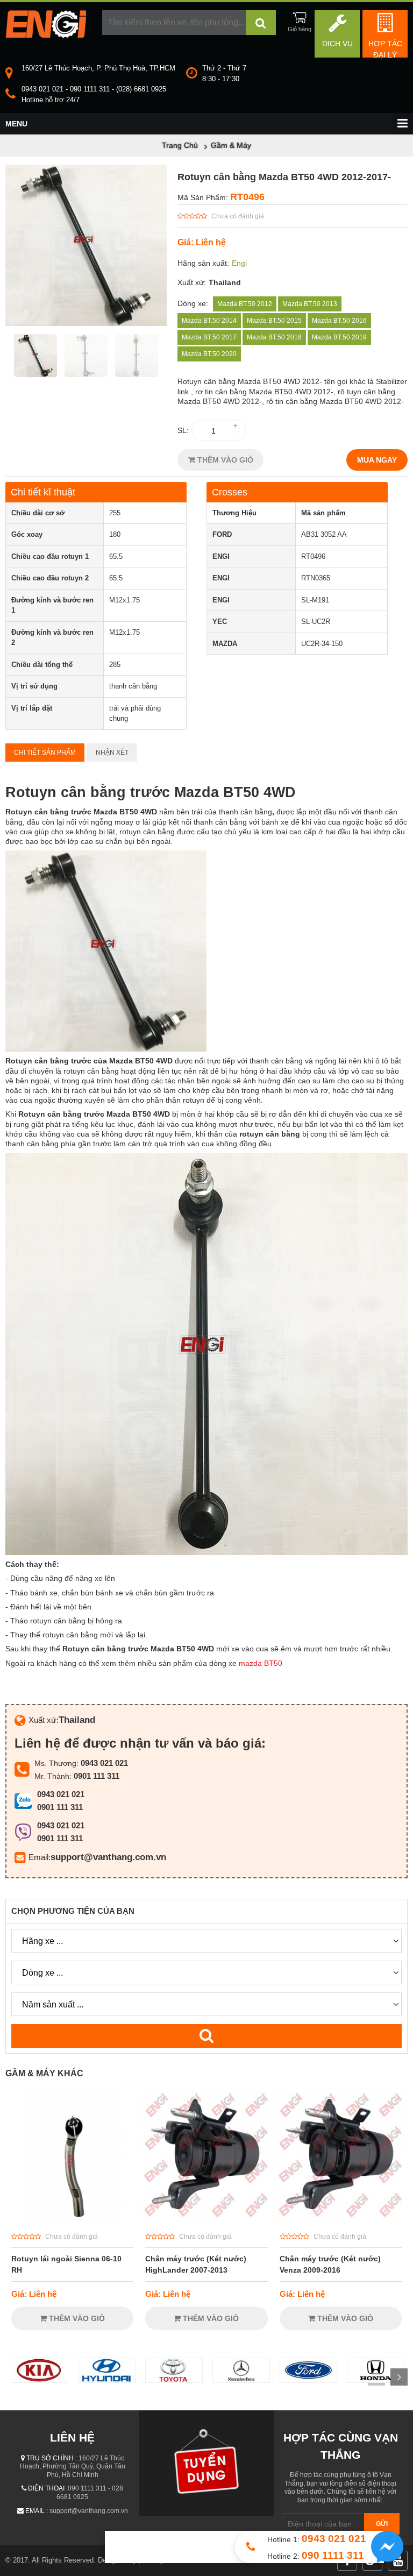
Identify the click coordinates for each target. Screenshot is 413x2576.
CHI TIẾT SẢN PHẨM (45, 753)
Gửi (382, 2524)
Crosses (230, 492)
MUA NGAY (377, 460)
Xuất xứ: (192, 282)
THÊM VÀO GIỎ (224, 460)
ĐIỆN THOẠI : (48, 2488)
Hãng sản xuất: (203, 263)
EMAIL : (37, 2511)
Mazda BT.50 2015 (274, 321)
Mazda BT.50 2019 (339, 337)
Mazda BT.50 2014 (209, 321)
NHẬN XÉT (112, 753)
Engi (239, 263)
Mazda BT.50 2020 (209, 354)
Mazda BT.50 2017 (209, 337)
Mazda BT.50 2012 (245, 304)
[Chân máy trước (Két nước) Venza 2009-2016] (341, 2219)
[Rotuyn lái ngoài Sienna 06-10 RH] (72, 2219)
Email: (40, 1857)
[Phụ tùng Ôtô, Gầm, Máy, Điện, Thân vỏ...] (46, 35)
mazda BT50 (261, 1663)
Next (399, 2377)
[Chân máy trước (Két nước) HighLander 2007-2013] (206, 2219)
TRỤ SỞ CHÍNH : (52, 2458)
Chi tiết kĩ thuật (43, 492)
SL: (183, 430)
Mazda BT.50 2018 (274, 337)
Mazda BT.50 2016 (339, 321)
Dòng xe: (193, 303)
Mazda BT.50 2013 (310, 304)
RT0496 (247, 197)
